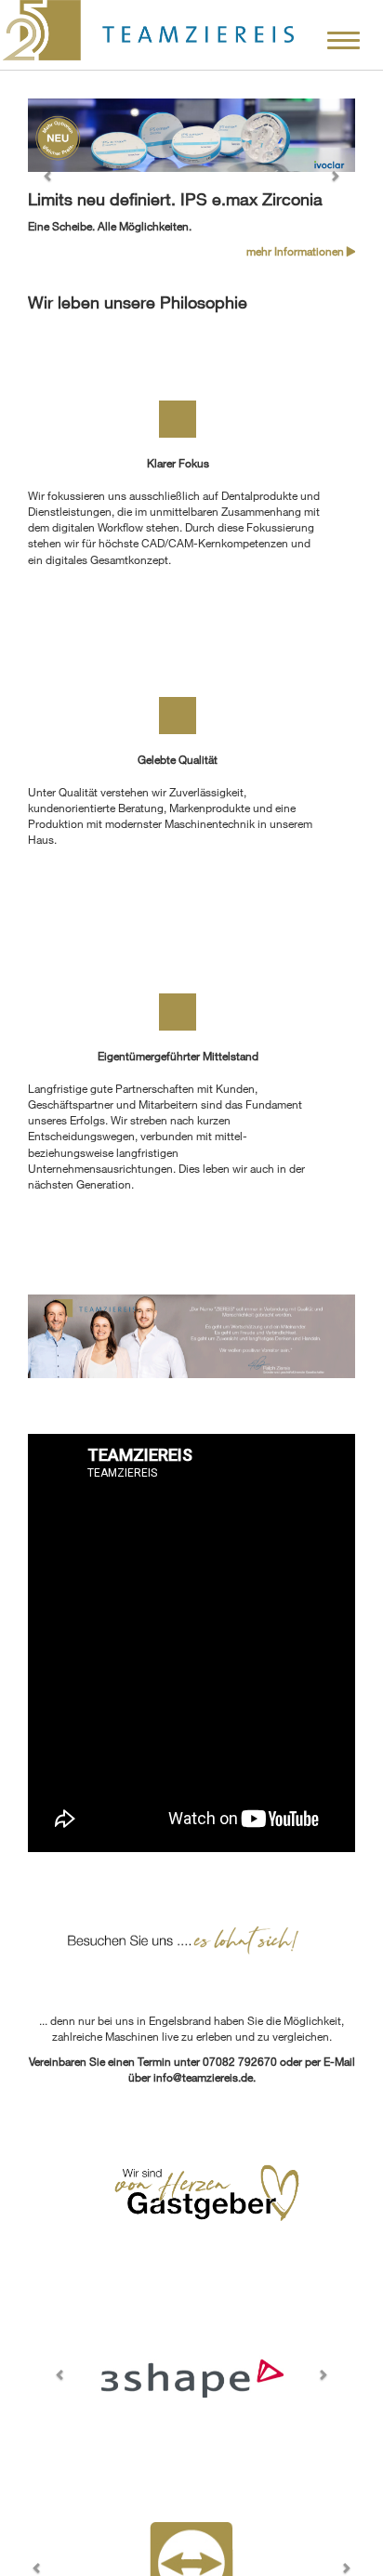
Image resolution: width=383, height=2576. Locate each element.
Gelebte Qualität (178, 759)
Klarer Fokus (178, 463)
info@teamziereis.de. (205, 2077)
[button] (53, 179)
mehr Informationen (297, 251)
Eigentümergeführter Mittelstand (178, 1056)
